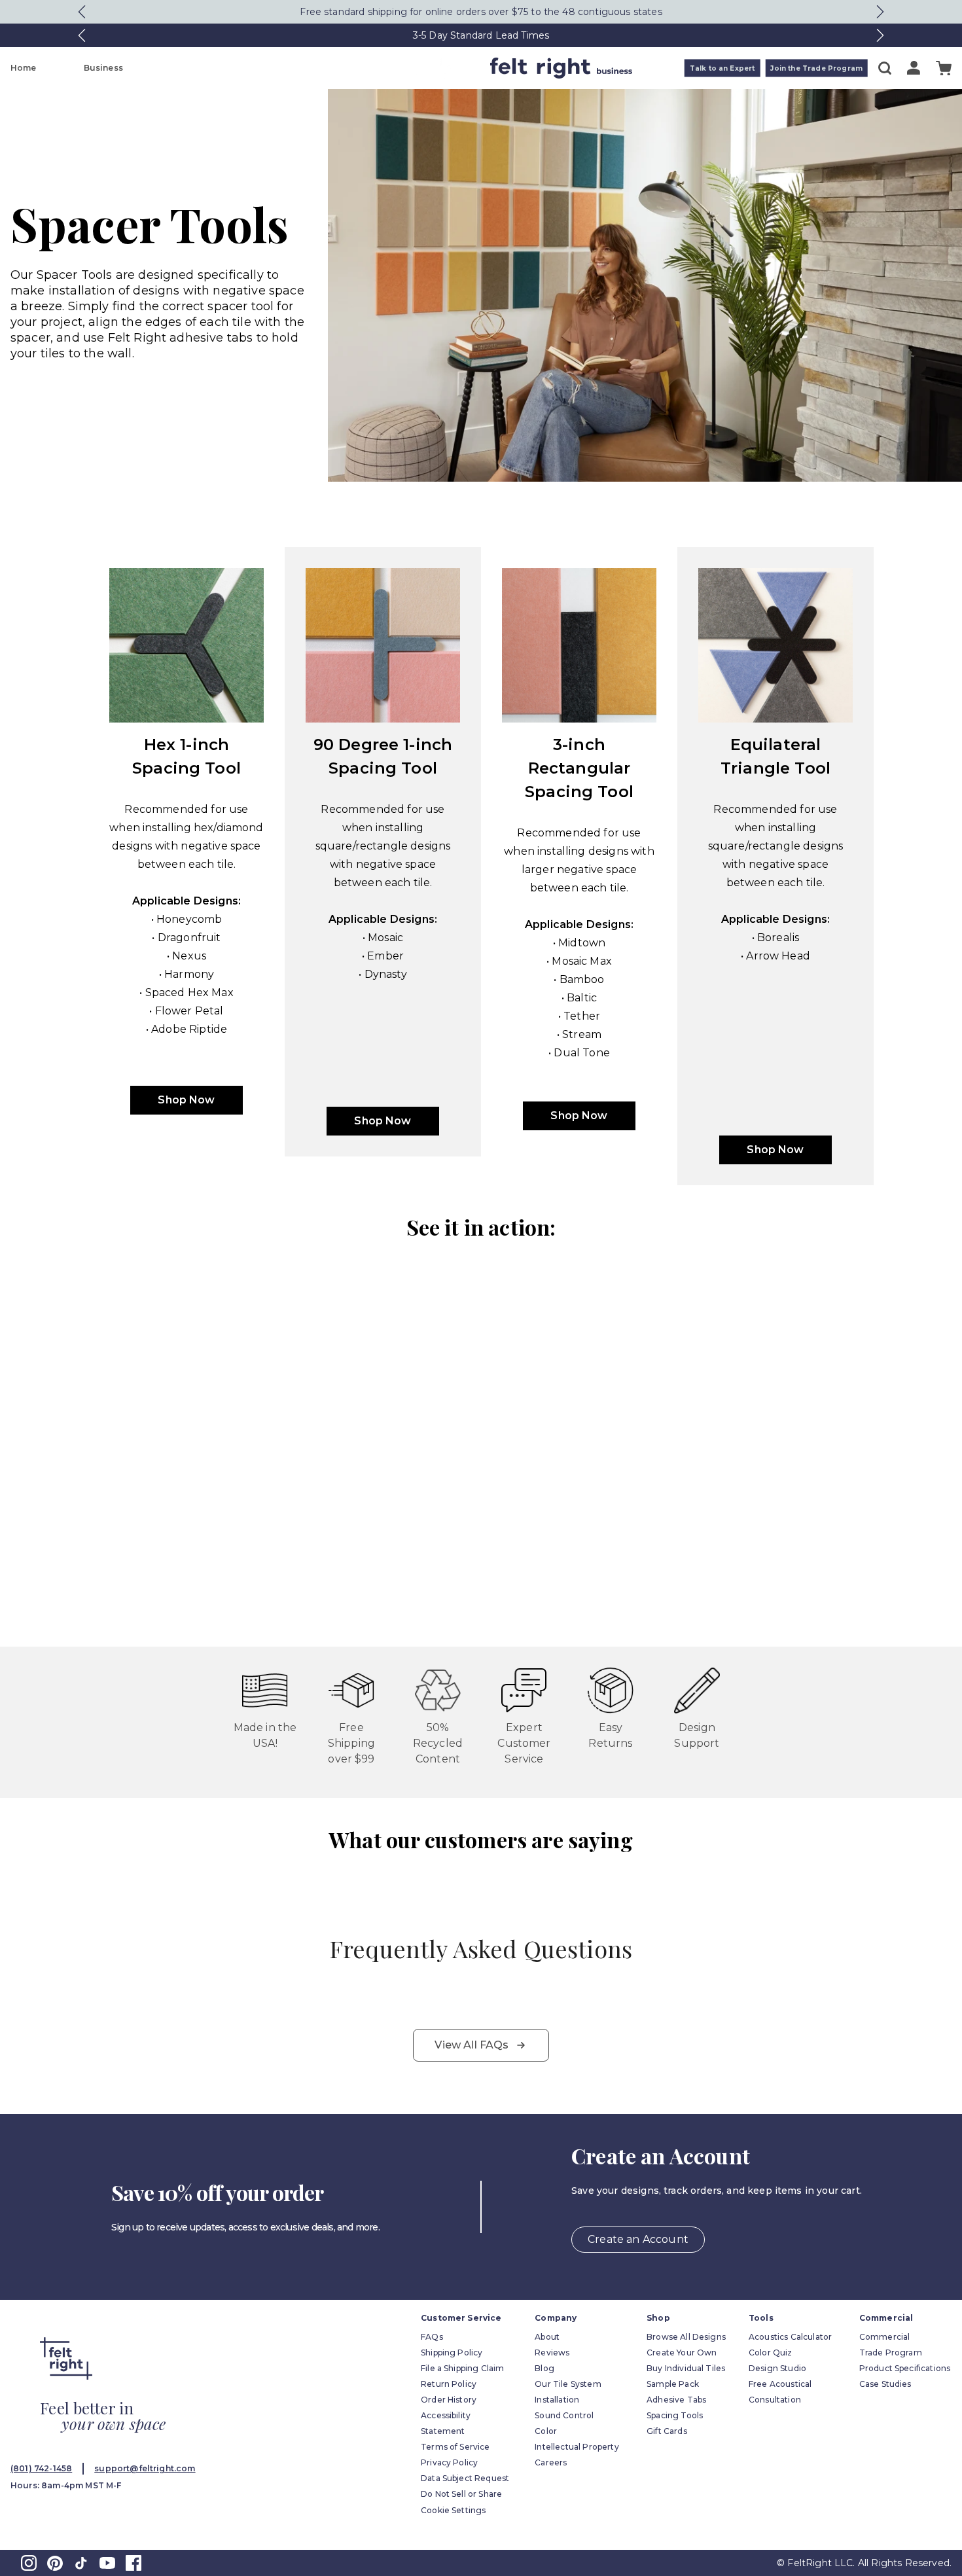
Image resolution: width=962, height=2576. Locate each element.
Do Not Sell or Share (461, 2494)
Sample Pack (673, 2384)
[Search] (885, 68)
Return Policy (449, 2384)
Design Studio (777, 2368)
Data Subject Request (465, 2478)
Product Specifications (905, 2368)
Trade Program (891, 2352)
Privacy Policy (449, 2462)
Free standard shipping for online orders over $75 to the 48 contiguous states (481, 12)
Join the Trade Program (816, 68)
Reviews (552, 2352)
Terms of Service (455, 2447)
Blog (544, 2368)
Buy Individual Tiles (686, 2368)
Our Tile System (568, 2384)
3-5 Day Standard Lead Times (481, 35)
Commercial (885, 2337)
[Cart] (944, 68)
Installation (557, 2400)
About (547, 2337)
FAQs (432, 2337)
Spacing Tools (675, 2415)
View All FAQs (472, 2045)
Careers (551, 2462)
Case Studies (885, 2384)
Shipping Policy (452, 2352)
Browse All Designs (686, 2337)
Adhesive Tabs (676, 2400)
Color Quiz (771, 2352)
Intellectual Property (577, 2447)
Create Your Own (682, 2352)
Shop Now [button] (186, 1100)
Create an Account (638, 2239)
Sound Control (564, 2415)
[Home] (429, 68)
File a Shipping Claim (462, 2368)
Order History (449, 2400)
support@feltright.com (145, 2468)
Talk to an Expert (722, 68)
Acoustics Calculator (790, 2337)
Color (546, 2431)
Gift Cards (667, 2431)
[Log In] (914, 68)
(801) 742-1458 (41, 2468)
